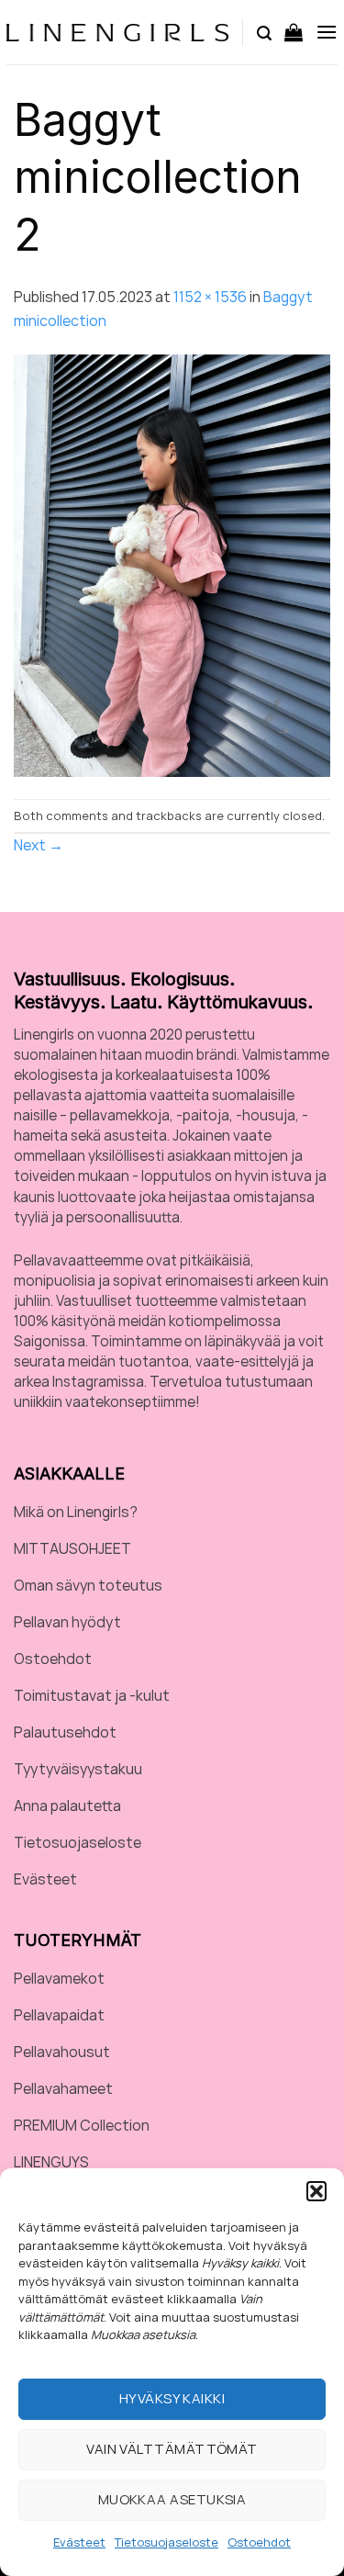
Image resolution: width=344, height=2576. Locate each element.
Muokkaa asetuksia (172, 2499)
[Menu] (327, 32)
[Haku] (264, 32)
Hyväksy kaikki (172, 2398)
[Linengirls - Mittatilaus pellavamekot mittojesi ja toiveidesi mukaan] (117, 33)
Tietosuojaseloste (166, 2542)
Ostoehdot (259, 2542)
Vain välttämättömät (172, 2449)
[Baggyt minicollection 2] (172, 565)
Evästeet (79, 2542)
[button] (316, 2191)
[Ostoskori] (294, 32)
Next (39, 845)
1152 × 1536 (210, 297)
